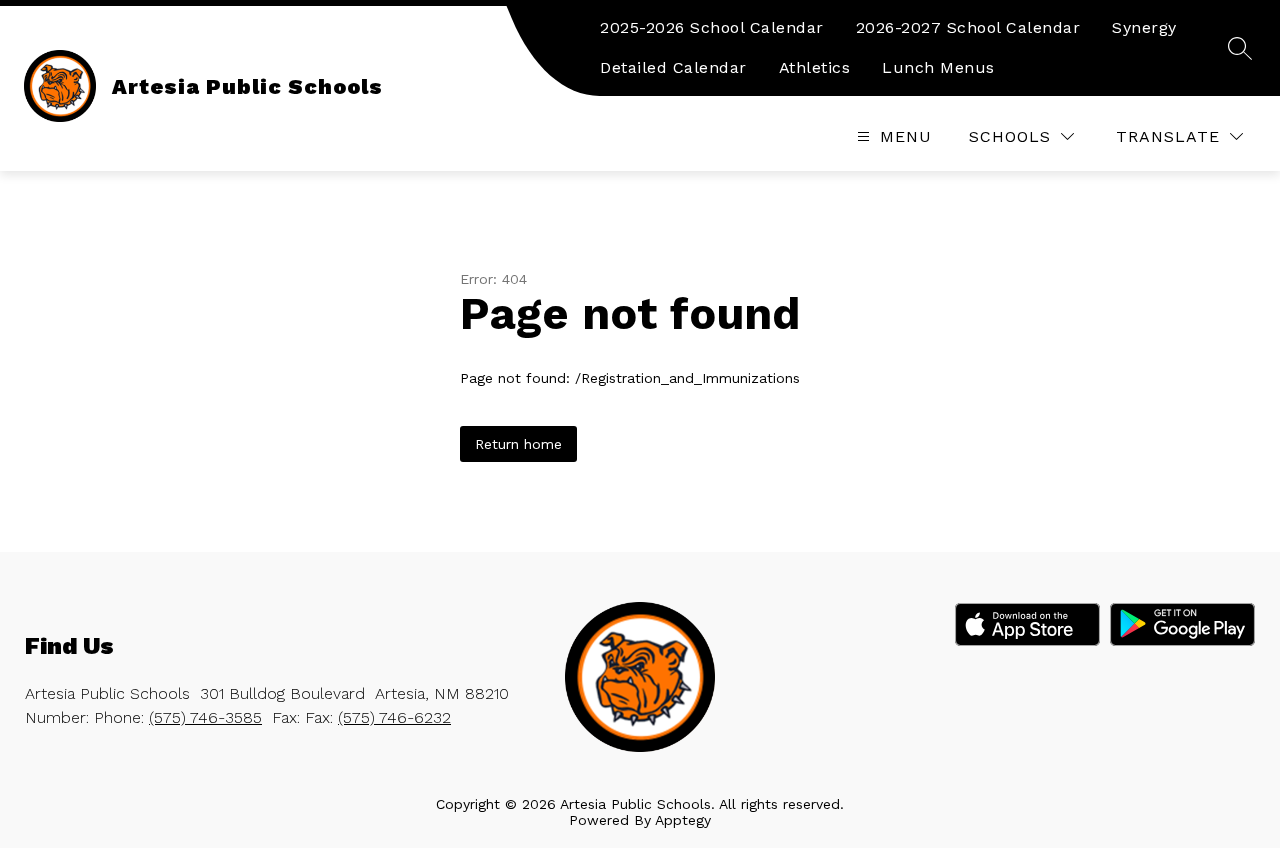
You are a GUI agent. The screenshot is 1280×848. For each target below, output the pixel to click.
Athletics (815, 67)
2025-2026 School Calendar (712, 27)
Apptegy (683, 820)
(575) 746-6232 (394, 717)
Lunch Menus (938, 67)
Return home (518, 444)
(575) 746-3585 (205, 717)
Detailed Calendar (673, 67)
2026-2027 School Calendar (968, 27)
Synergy (1144, 27)
